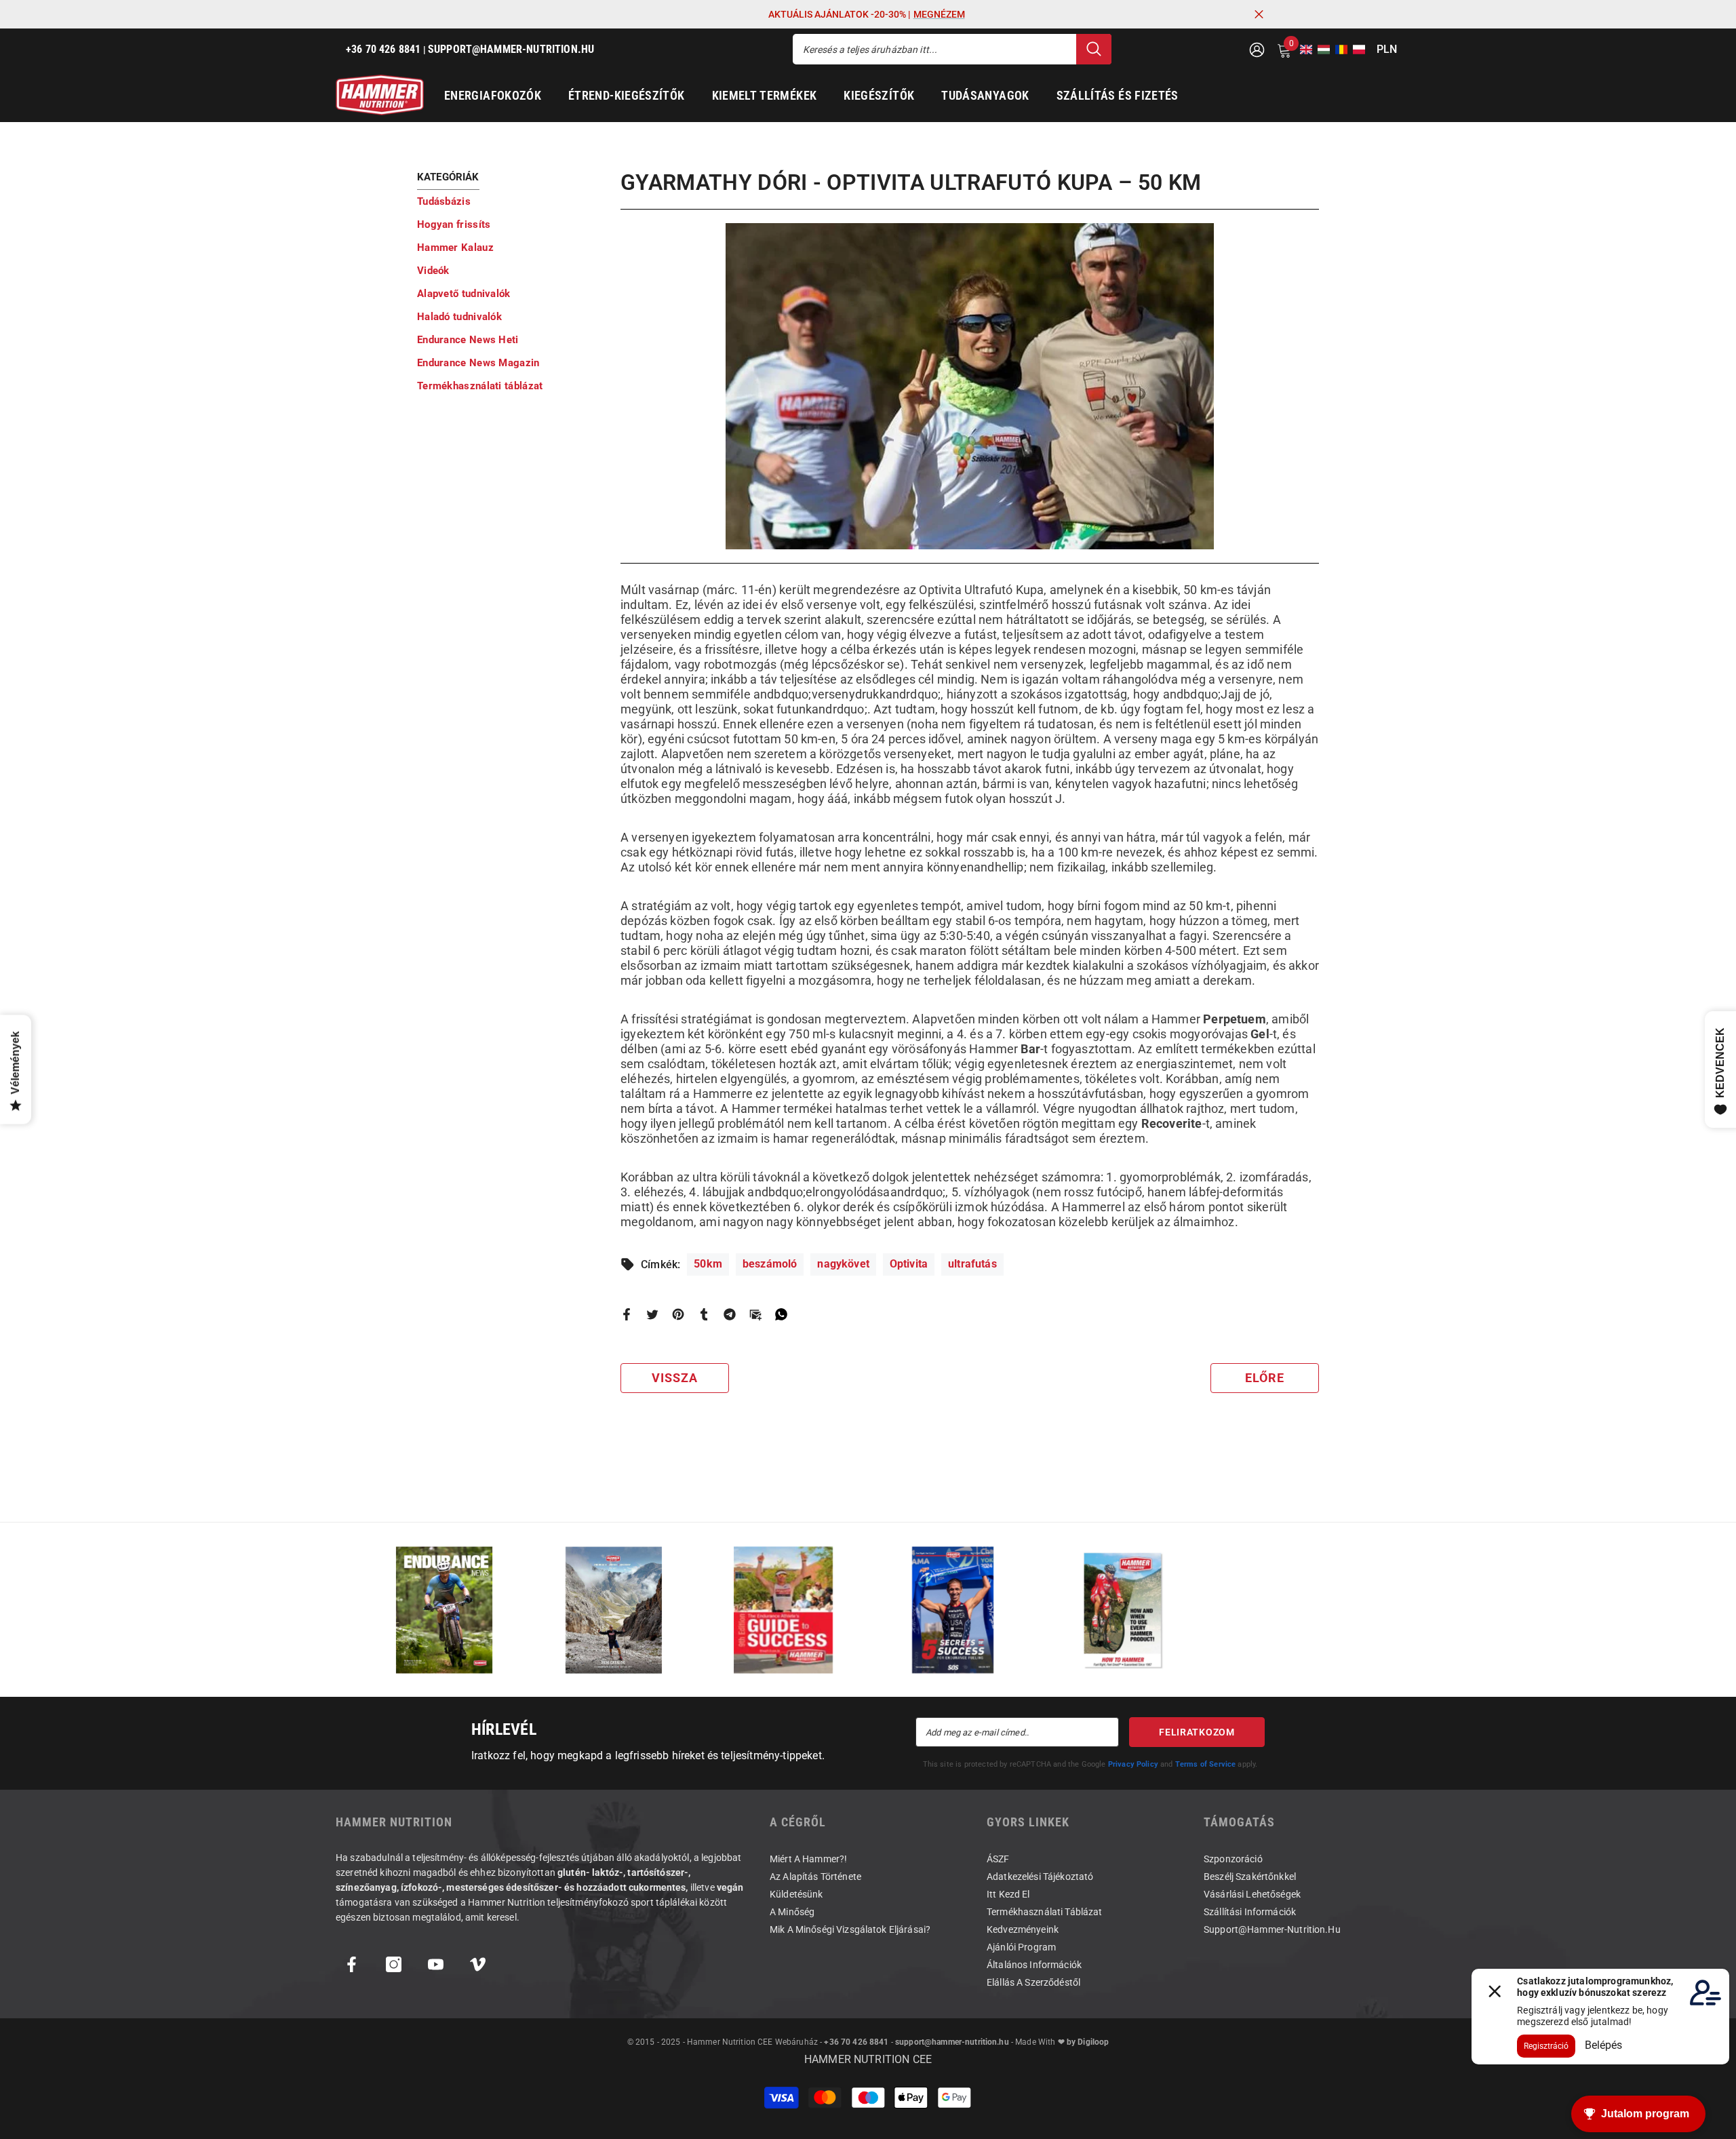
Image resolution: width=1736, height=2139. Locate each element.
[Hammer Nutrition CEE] (444, 1610)
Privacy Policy (1133, 1764)
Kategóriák (448, 177)
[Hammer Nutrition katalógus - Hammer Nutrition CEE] (614, 1610)
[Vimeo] (478, 1964)
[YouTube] (436, 1964)
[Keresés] (952, 49)
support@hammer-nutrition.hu (952, 2042)
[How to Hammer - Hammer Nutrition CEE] (1122, 1610)
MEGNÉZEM (939, 14)
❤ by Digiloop (1082, 2042)
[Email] (755, 1314)
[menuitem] (509, 201)
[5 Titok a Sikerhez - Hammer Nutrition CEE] (953, 1610)
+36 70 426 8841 (856, 2042)
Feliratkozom (1197, 1732)
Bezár (1259, 15)
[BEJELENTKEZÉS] (1257, 49)
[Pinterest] (678, 1314)
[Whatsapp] (781, 1314)
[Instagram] (394, 1964)
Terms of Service (1206, 1764)
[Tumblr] (704, 1314)
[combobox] (934, 49)
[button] (1302, 50)
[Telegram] (730, 1314)
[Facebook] (627, 1314)
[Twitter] (652, 1314)
